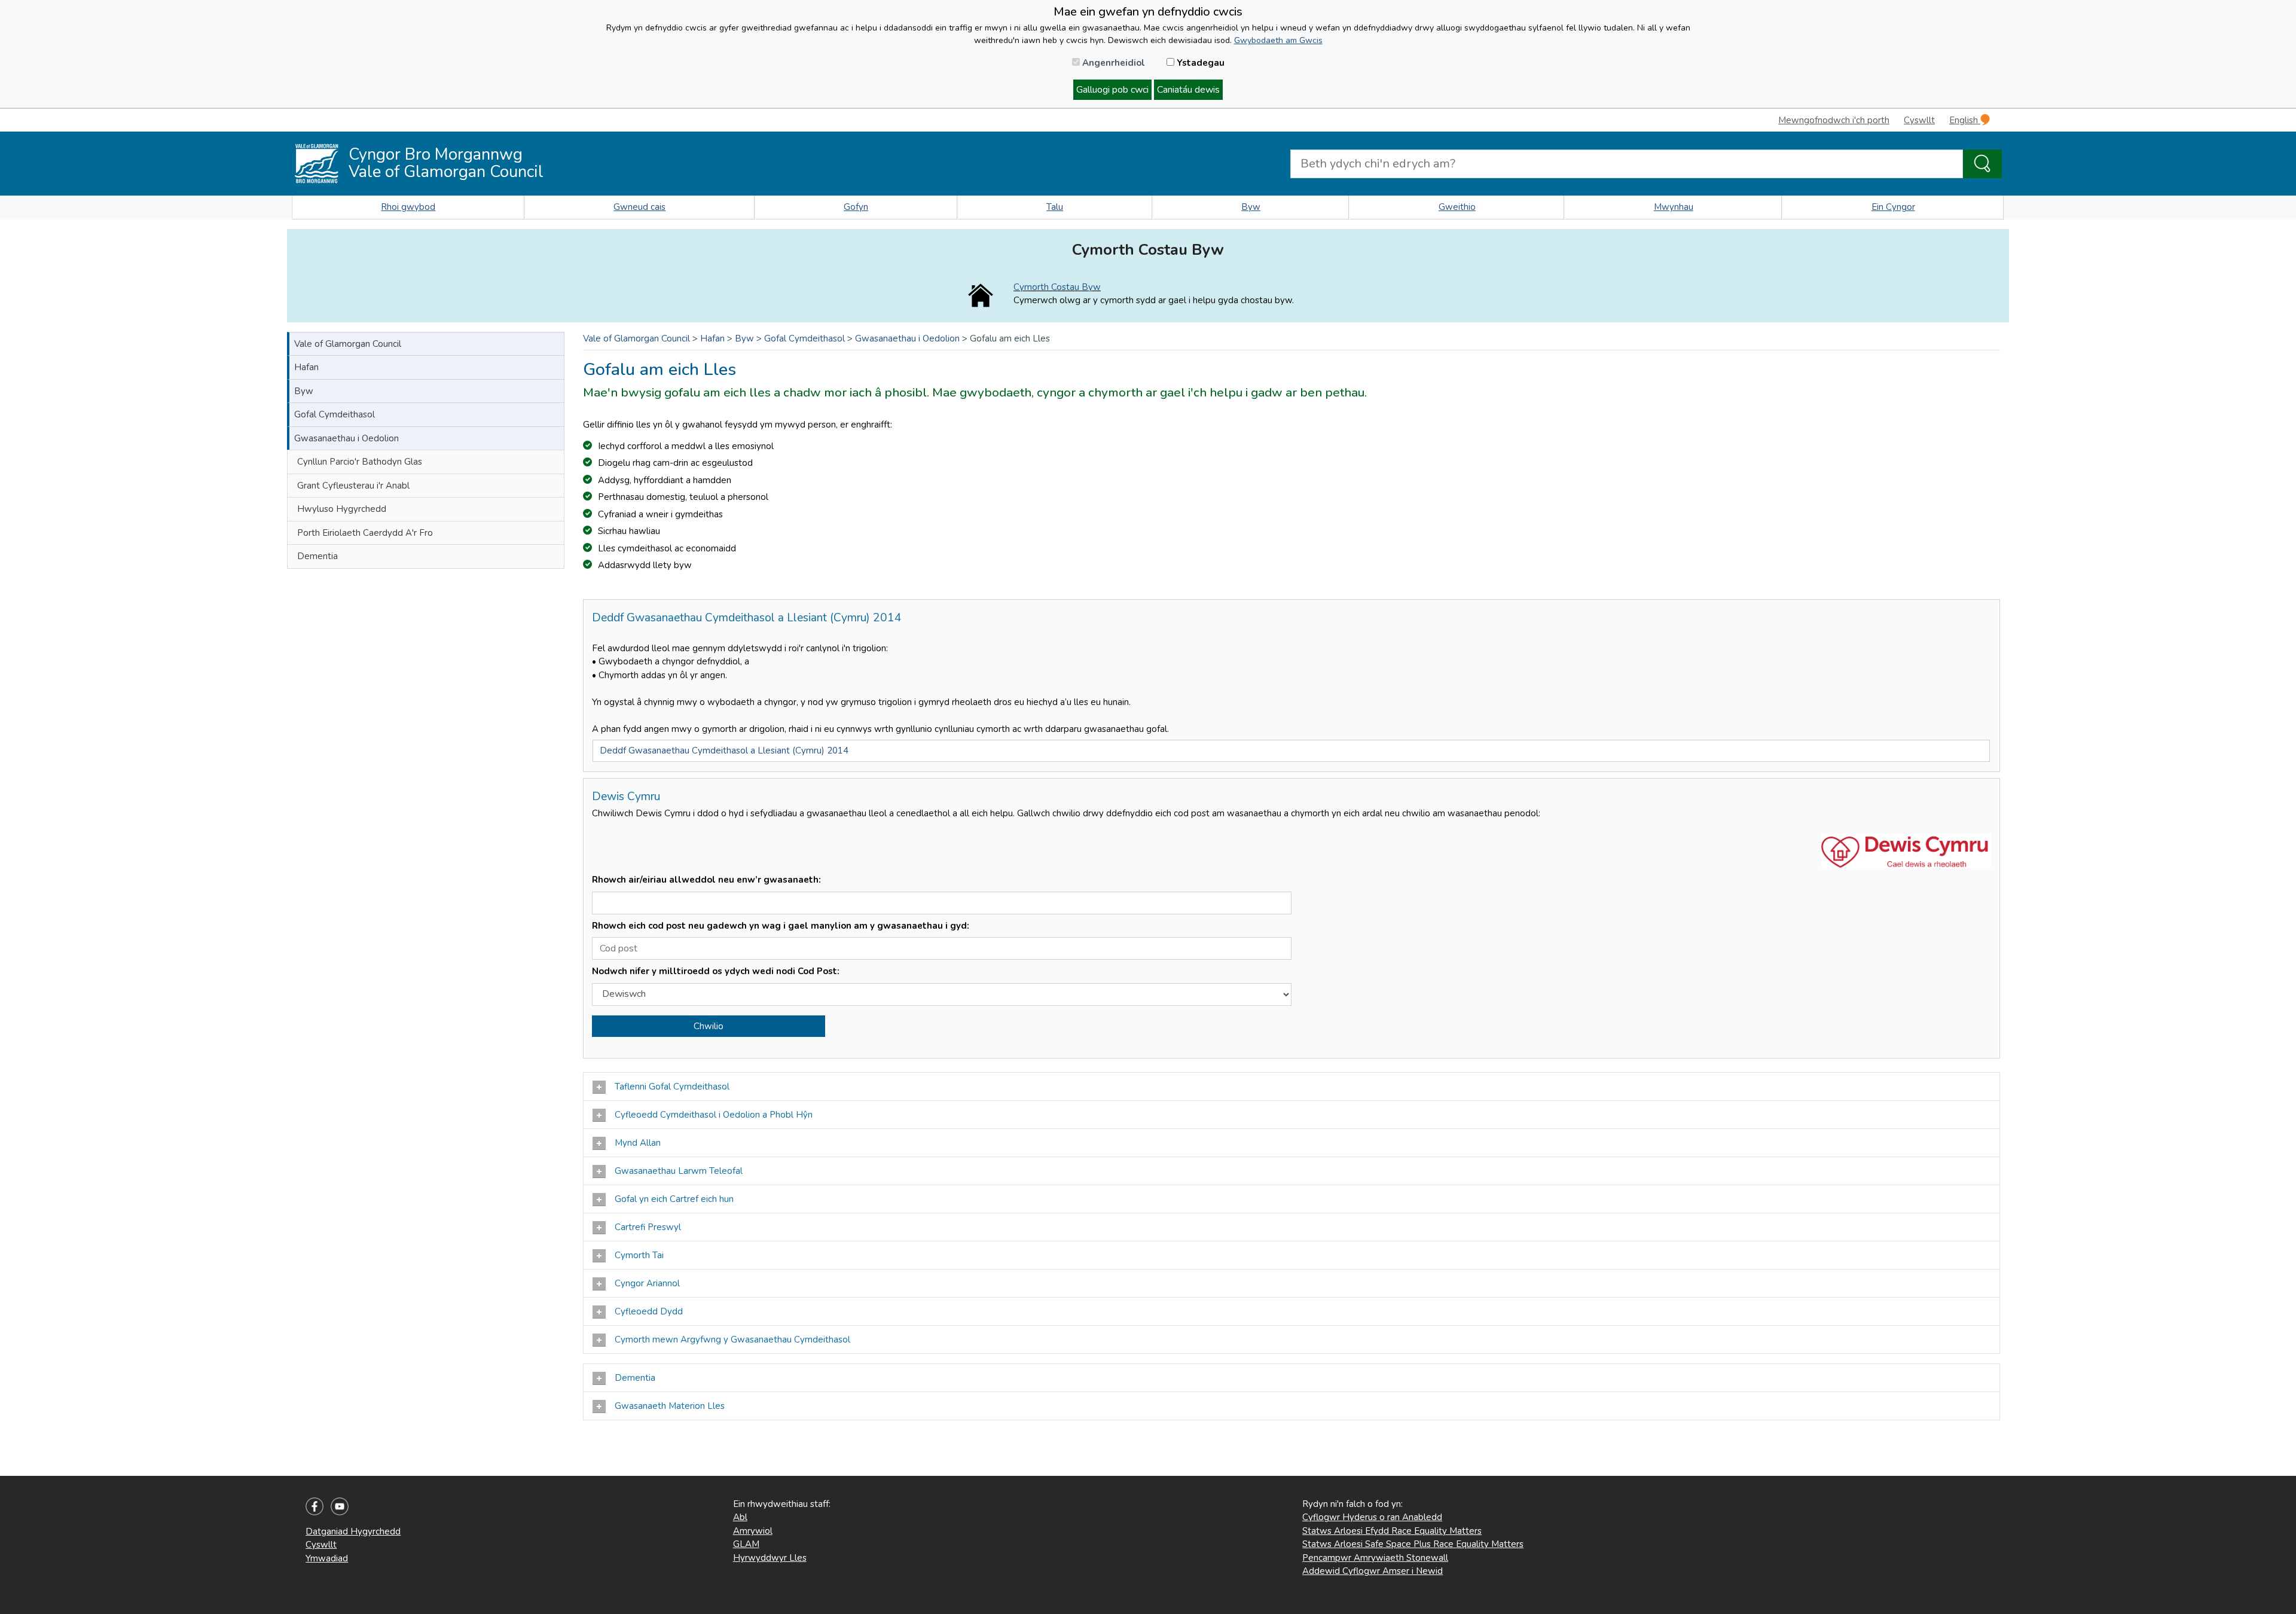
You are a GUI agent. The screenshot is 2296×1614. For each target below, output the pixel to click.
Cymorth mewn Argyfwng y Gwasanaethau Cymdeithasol (734, 1340)
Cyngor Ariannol (647, 1283)
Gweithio (1457, 207)
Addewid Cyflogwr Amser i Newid (1373, 1571)
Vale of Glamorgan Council (348, 344)
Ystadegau (1199, 63)
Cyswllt (1919, 120)
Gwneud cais (639, 207)
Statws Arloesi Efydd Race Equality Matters (1392, 1531)
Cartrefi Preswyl (648, 1227)
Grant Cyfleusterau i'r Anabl (353, 486)
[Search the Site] (1982, 164)
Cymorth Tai (639, 1255)
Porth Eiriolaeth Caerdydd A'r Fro (365, 533)
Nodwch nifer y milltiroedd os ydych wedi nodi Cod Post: (716, 971)
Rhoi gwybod (408, 207)
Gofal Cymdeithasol (335, 414)
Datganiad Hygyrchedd (353, 1531)
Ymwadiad (327, 1558)
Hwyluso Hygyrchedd (342, 509)
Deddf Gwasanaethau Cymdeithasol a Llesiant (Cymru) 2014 (724, 750)
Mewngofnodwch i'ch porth (1834, 120)
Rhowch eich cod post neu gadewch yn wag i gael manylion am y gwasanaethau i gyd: (781, 926)
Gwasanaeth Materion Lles (671, 1406)
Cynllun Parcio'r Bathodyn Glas (360, 462)
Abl (740, 1517)
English (1965, 120)
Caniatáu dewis (1188, 90)
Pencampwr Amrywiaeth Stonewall (1375, 1558)
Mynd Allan (639, 1143)
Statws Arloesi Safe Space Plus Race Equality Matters (1413, 1544)
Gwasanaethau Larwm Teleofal (679, 1171)
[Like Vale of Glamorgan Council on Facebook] (315, 1506)
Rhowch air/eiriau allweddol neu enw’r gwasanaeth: (706, 880)
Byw (1251, 207)
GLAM (746, 1544)
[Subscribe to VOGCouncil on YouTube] (340, 1506)
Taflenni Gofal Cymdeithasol (672, 1087)
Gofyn (856, 207)
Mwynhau (1674, 207)
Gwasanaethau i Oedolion (346, 438)
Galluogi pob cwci (1112, 90)
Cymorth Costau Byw (1057, 287)
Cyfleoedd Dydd (649, 1311)
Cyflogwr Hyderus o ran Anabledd (1372, 1517)
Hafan (306, 367)
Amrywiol (753, 1531)
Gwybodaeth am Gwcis (1278, 40)
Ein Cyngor (1893, 207)
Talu (1055, 207)
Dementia (317, 556)
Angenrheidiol (1112, 63)
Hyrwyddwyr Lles (770, 1558)
